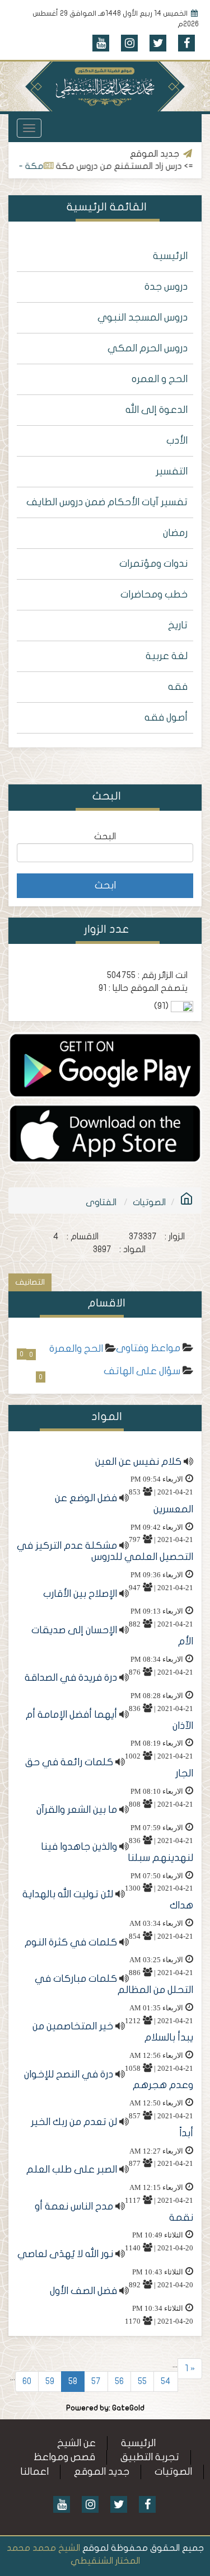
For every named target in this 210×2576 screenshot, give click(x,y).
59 (50, 2381)
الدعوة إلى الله (157, 410)
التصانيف (30, 1282)
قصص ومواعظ (64, 2457)
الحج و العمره (160, 379)
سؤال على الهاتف (142, 1371)
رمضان (175, 533)
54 (166, 2381)
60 (27, 2381)
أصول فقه (166, 718)
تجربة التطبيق (150, 2457)
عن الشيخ (76, 2443)
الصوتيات (149, 1202)
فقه (178, 687)
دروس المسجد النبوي (143, 318)
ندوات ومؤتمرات (153, 564)
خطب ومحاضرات (154, 594)
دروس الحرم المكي (148, 348)
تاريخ (178, 625)
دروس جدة (166, 287)
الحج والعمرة (76, 1349)
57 (96, 2381)
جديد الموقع (102, 2472)
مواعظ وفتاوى (148, 1348)
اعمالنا (34, 2472)
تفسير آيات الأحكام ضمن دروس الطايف (107, 502)
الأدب (177, 441)
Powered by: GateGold (105, 2408)
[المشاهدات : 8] (105, 1065)
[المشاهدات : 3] (105, 1133)
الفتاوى (101, 1202)
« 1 (190, 2368)
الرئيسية (170, 256)
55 (142, 2381)
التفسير (172, 471)
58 (73, 2381)
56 (119, 2381)
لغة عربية (167, 656)
